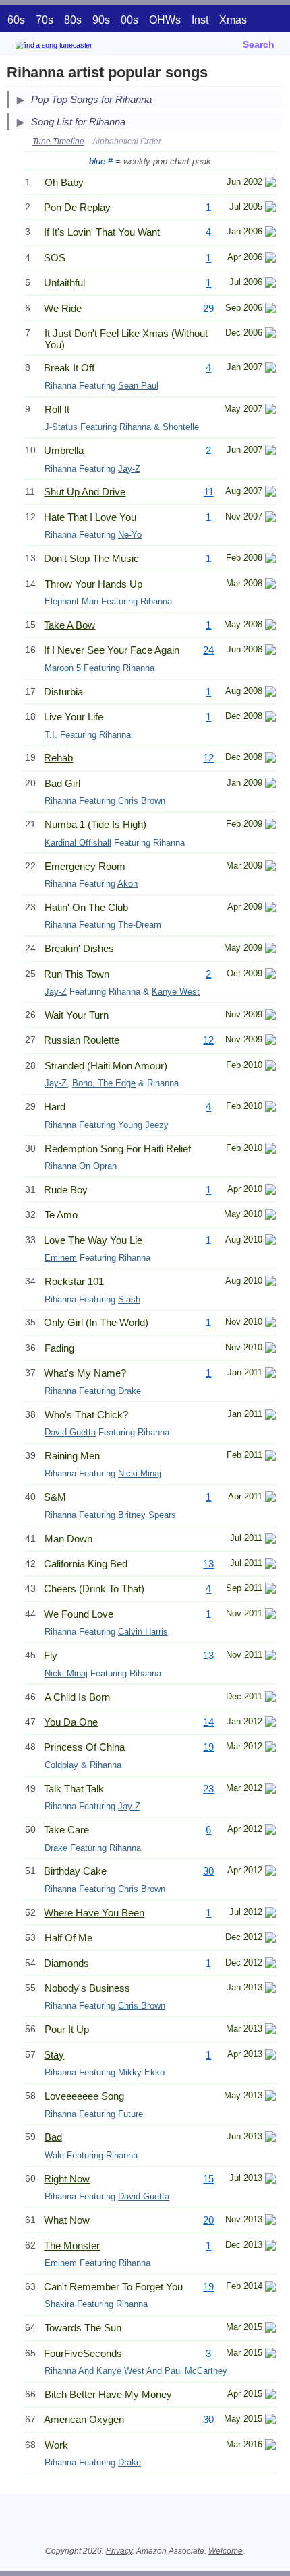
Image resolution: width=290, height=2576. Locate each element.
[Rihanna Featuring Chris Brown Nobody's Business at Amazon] (270, 1989)
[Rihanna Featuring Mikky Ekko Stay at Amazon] (270, 2056)
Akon (127, 884)
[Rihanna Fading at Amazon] (270, 1349)
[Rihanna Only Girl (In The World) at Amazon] (270, 1324)
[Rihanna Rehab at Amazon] (270, 759)
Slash (129, 1299)
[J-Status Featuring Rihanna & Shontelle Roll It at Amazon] (270, 411)
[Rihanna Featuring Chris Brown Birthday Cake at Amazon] (270, 1872)
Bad (53, 2137)
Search (259, 44)
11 (209, 492)
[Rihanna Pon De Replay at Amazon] (270, 209)
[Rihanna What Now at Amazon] (270, 2221)
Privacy (119, 2551)
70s (45, 20)
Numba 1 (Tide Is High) (95, 824)
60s (16, 20)
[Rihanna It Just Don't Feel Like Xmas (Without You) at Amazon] (270, 335)
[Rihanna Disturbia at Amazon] (270, 693)
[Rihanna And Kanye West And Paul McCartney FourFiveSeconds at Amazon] (270, 2355)
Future (130, 2114)
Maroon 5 (63, 668)
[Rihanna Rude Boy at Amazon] (270, 1191)
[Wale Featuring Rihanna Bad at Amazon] (270, 2138)
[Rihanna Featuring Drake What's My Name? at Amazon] (270, 1374)
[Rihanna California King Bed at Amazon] (270, 1565)
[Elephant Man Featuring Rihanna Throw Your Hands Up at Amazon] (270, 585)
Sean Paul (138, 386)
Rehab (58, 758)
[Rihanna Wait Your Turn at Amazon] (270, 1016)
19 (208, 1747)
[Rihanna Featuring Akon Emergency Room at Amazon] (270, 868)
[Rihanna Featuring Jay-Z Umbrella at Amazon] (270, 452)
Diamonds (66, 1963)
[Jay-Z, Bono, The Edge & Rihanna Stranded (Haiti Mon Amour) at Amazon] (270, 1067)
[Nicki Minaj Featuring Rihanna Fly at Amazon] (270, 1657)
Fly (51, 1655)
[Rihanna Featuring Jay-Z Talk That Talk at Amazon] (270, 1790)
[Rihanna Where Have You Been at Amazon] (270, 1914)
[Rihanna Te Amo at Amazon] (270, 1216)
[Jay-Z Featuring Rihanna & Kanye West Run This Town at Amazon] (270, 975)
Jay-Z (129, 469)
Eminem (61, 1258)
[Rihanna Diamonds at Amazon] (270, 1965)
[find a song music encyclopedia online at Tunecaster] (74, 48)
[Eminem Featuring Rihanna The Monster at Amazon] (270, 2247)
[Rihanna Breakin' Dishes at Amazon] (270, 950)
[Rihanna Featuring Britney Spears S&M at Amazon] (270, 1498)
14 (208, 1722)
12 (208, 758)
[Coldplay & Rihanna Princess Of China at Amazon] (270, 1748)
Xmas (233, 20)
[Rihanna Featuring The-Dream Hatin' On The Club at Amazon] (270, 909)
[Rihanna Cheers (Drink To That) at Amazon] (270, 1590)
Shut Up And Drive (85, 492)
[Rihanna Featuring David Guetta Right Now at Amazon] (270, 2180)
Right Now (67, 2179)
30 (208, 1871)
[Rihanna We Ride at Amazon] (270, 310)
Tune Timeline (58, 142)
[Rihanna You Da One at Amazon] (270, 1723)
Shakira (59, 2304)
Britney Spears (147, 1515)
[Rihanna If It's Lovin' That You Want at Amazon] (270, 233)
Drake (129, 1391)
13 (208, 1564)
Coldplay (61, 1765)
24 (208, 650)
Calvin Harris (143, 1632)
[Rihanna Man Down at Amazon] (270, 1540)
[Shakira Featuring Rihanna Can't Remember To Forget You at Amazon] (270, 2288)
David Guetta (70, 1432)
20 (208, 2220)
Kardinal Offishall (78, 843)
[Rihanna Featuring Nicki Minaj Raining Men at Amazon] (270, 1457)
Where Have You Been (94, 1913)
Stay (54, 2055)
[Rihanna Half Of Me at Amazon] (270, 1939)
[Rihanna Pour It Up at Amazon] (270, 2031)
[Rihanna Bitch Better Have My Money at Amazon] (270, 2396)
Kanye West (176, 992)
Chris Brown (142, 801)
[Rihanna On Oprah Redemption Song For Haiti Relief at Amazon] (270, 1150)
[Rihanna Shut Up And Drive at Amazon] (270, 493)
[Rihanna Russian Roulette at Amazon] (270, 1041)
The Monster (72, 2245)
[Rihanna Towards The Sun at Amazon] (270, 2329)
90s (101, 20)
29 (208, 308)
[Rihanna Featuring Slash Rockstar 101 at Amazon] (270, 1283)
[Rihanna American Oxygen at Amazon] (270, 2421)
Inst (200, 20)
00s (129, 20)
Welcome (226, 2551)
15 (208, 2179)
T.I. (51, 735)
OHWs (165, 20)
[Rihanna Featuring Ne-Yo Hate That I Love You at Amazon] (270, 519)
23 (208, 1789)
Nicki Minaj (140, 1473)
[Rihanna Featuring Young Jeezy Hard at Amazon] (270, 1108)
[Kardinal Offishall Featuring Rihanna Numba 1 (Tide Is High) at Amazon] (270, 826)
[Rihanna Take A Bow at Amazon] (270, 626)
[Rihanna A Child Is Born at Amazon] (270, 1698)
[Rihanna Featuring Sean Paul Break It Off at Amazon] (270, 369)
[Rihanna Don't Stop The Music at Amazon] (270, 560)
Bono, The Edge (104, 1083)
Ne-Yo (130, 535)
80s (73, 20)
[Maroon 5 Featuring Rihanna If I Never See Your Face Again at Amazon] (270, 651)
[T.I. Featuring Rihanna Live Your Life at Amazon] (270, 718)
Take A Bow (69, 625)
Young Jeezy (143, 1125)
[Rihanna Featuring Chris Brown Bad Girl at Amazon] (270, 785)
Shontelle (181, 427)
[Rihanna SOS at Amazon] (270, 259)
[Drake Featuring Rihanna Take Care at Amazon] (270, 1831)
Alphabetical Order (127, 142)
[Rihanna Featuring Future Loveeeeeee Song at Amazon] (270, 2097)
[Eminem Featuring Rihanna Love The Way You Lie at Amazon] (270, 1242)
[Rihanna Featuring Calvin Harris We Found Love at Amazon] (270, 1615)
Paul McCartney (196, 2371)
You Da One (71, 1722)
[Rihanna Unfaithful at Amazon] (270, 284)
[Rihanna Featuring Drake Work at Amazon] (270, 2446)
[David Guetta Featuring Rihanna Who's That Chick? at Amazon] (270, 1416)
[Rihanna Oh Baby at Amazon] (270, 184)
